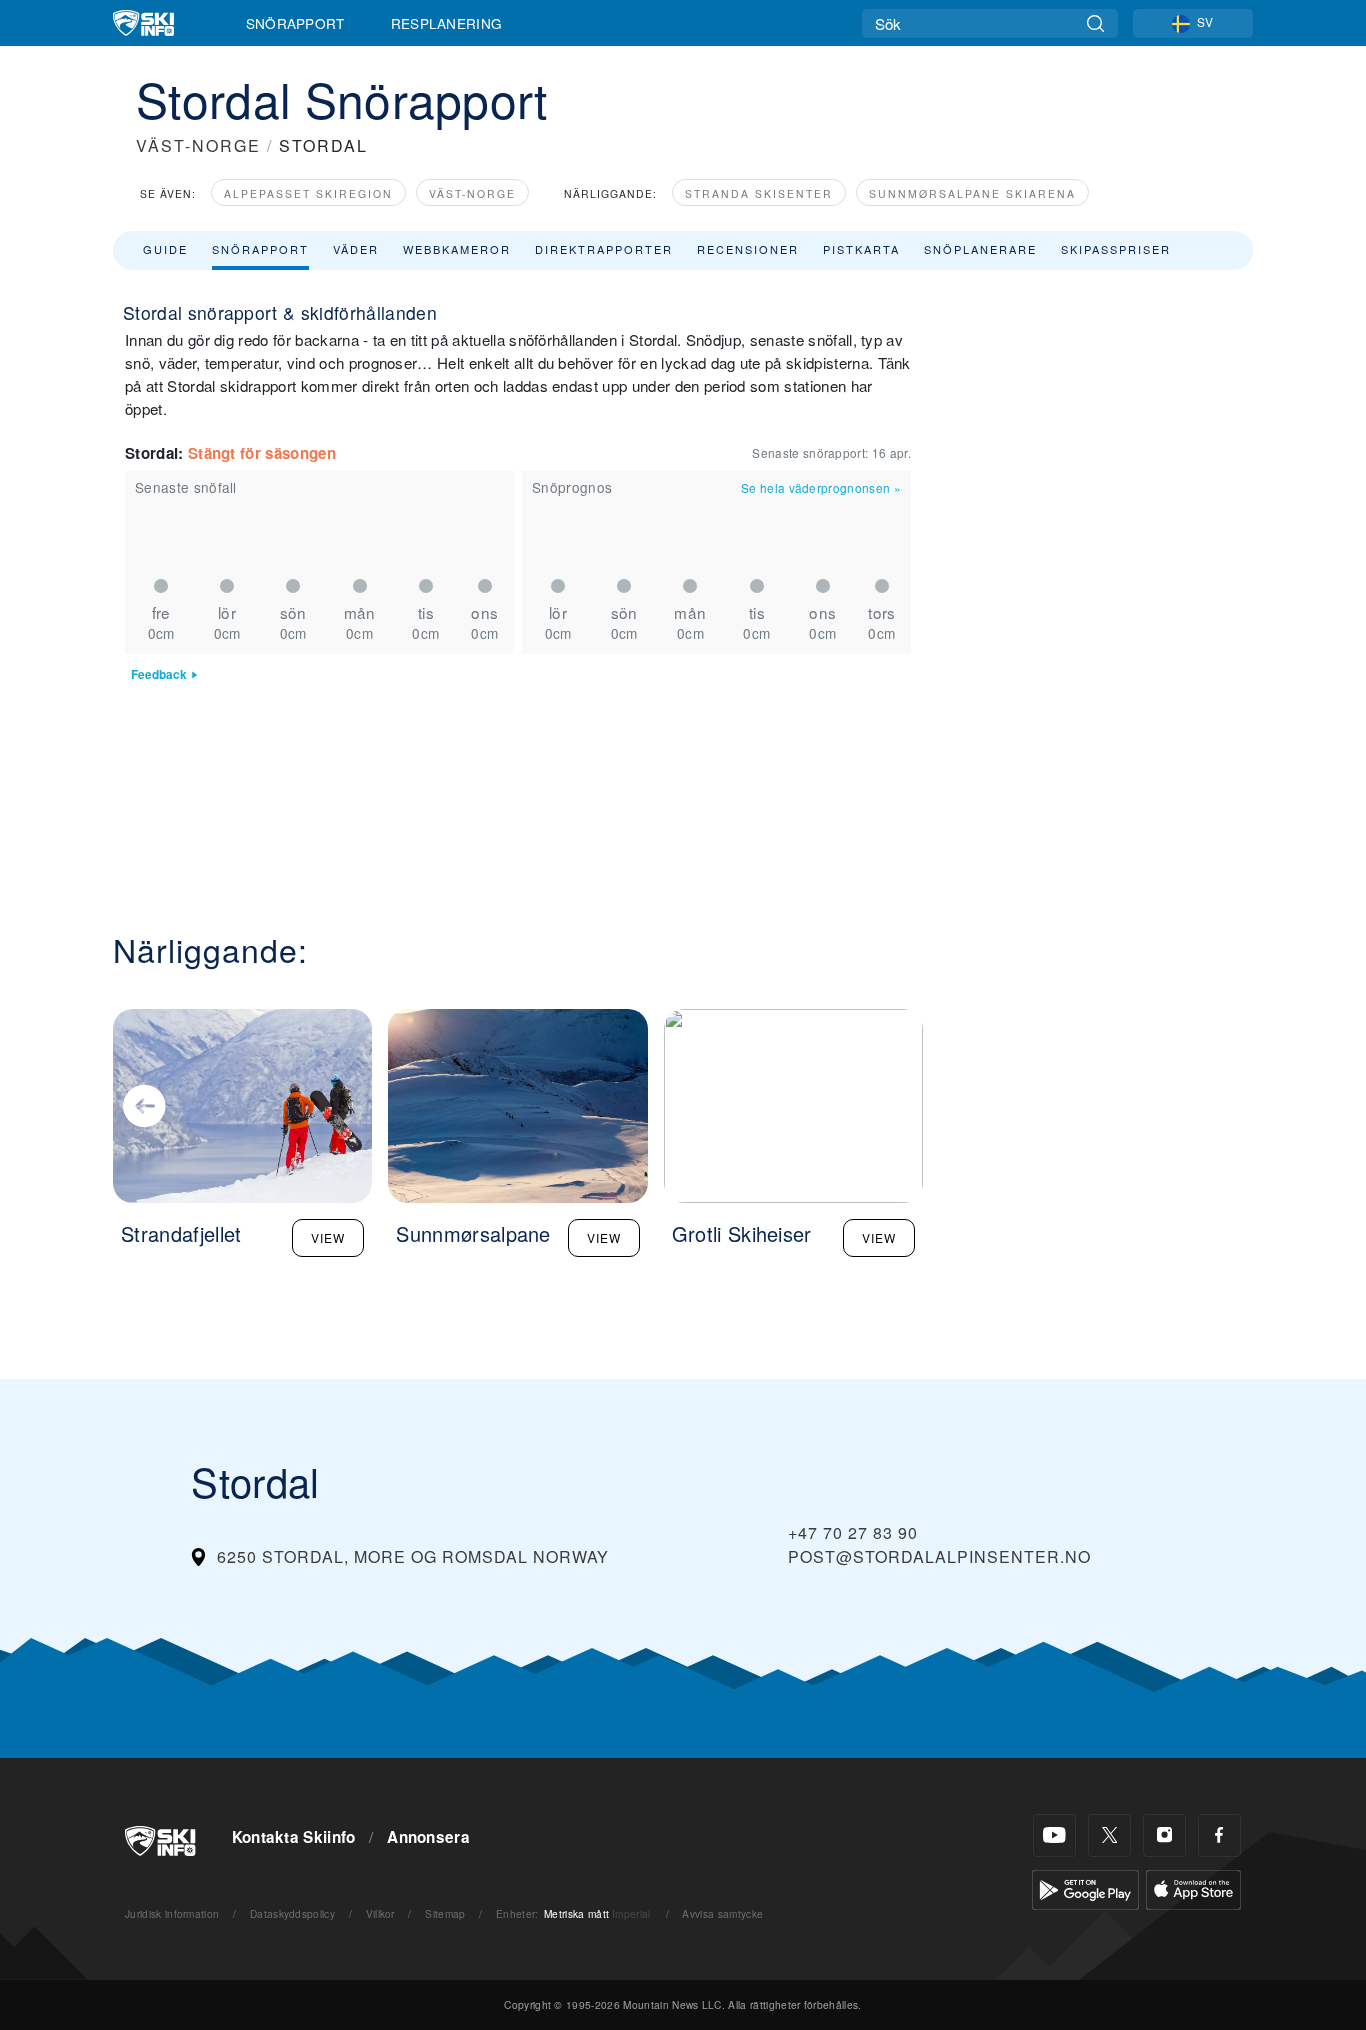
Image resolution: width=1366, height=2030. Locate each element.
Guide (165, 249)
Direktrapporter (604, 249)
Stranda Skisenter (759, 193)
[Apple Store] (1193, 1887)
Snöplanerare (980, 249)
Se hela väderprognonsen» (821, 487)
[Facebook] (1219, 1835)
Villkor (380, 1913)
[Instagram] (1164, 1835)
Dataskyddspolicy (292, 1913)
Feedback (159, 674)
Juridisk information (172, 1913)
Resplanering (447, 23)
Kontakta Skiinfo (294, 1837)
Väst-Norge (472, 193)
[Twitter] (1109, 1835)
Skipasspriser (1116, 249)
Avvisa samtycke (722, 1913)
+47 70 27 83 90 (853, 1532)
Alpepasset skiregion (308, 193)
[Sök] (1095, 23)
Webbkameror (457, 249)
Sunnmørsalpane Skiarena (972, 193)
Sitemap (445, 1913)
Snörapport (295, 23)
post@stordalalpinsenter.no (939, 1556)
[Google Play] (1085, 1887)
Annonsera (428, 1837)
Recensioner (748, 249)
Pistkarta (861, 249)
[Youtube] (1054, 1835)
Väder (356, 249)
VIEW (328, 1237)
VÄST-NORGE (198, 145)
